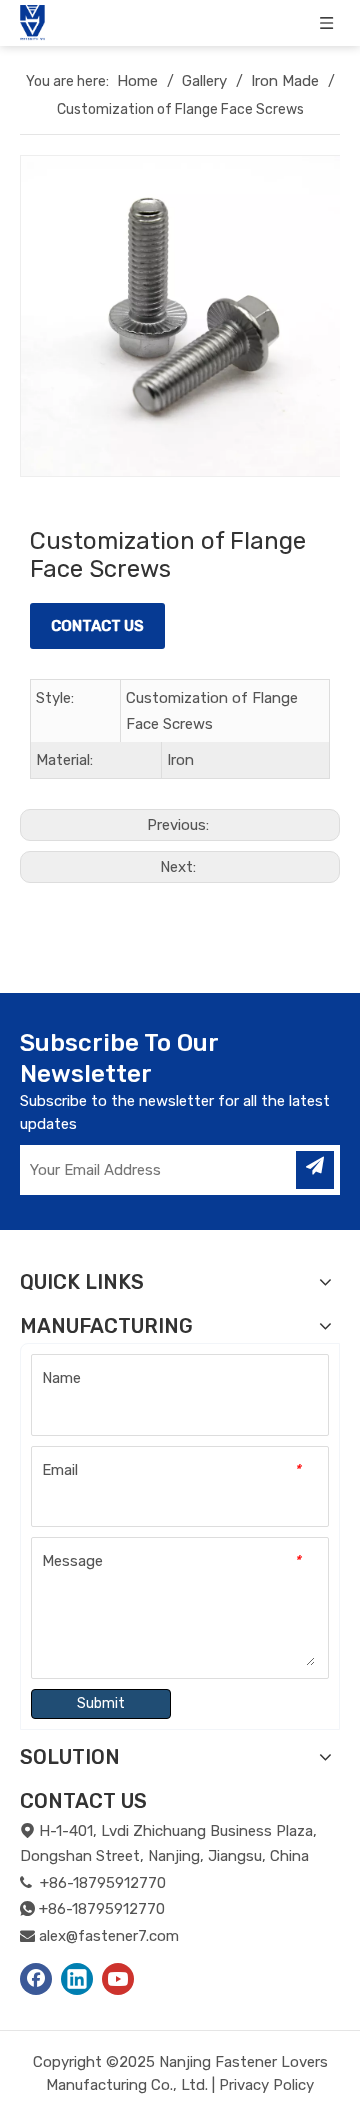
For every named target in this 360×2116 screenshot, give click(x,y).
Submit (101, 1703)
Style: (55, 698)
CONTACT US (97, 626)
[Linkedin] (77, 1979)
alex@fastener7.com (109, 1936)
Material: (64, 760)
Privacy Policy (266, 2085)
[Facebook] (36, 1979)
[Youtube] (118, 1979)
